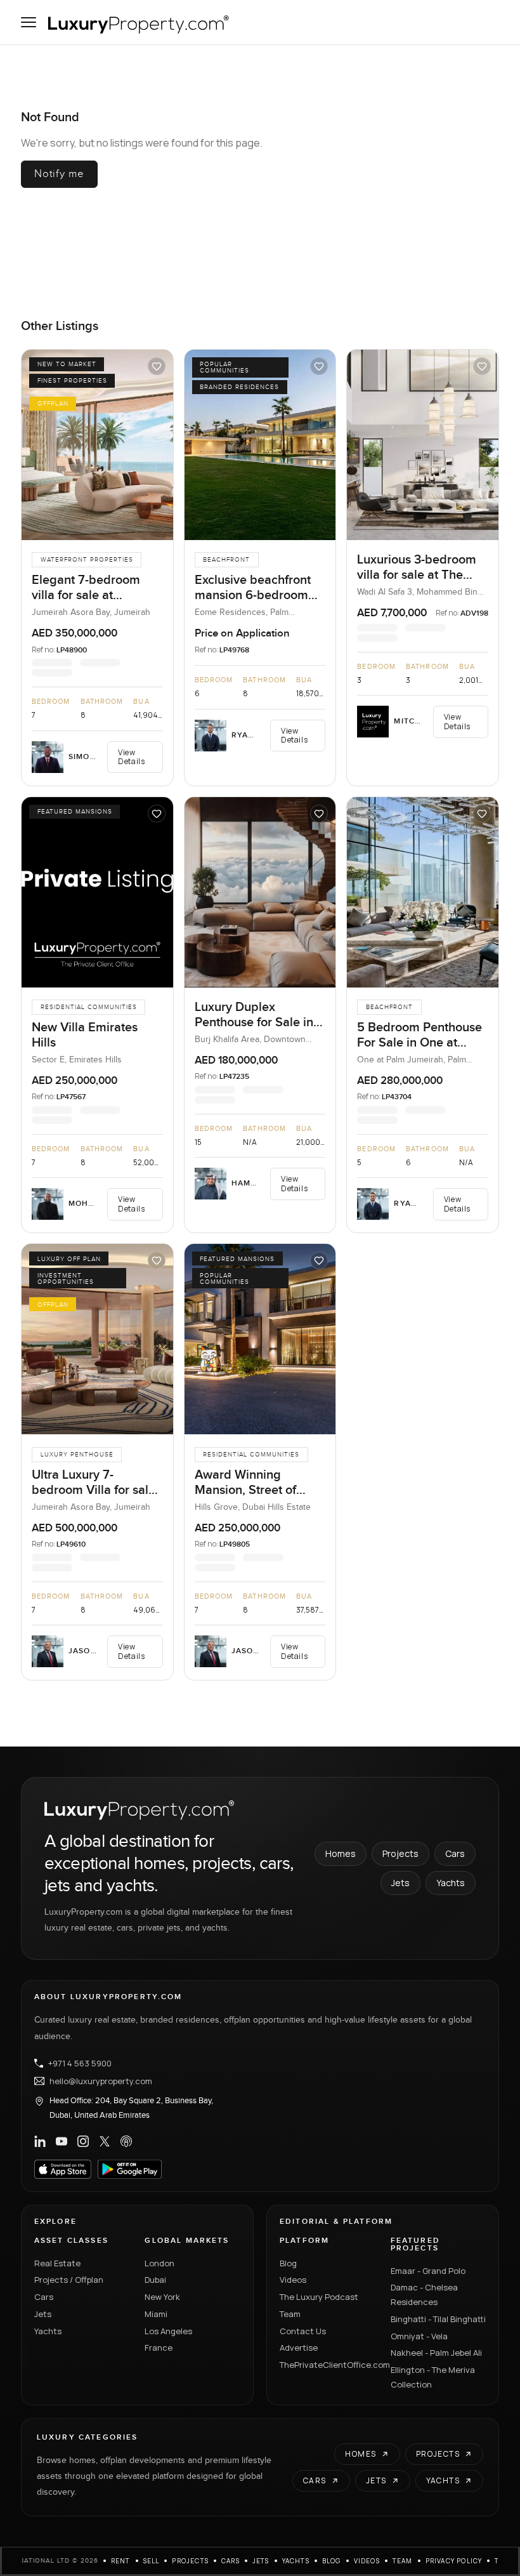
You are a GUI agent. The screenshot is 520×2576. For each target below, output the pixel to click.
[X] (105, 2141)
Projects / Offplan (69, 2280)
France (159, 2348)
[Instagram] (83, 2141)
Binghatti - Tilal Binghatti (438, 2319)
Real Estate (57, 2263)
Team (290, 2314)
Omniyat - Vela (419, 2336)
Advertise (299, 2348)
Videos (293, 2280)
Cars (455, 1853)
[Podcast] (126, 2141)
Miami (156, 2314)
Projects (400, 1853)
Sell (152, 2561)
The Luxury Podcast (319, 2297)
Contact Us (303, 2331)
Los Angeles (168, 2331)
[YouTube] (62, 2141)
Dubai (155, 2280)
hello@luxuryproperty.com (101, 2081)
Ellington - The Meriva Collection (433, 2377)
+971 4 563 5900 (80, 2063)
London (159, 2263)
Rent (121, 2561)
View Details (131, 757)
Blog (288, 2263)
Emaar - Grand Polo (428, 2271)
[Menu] (29, 22)
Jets (400, 1883)
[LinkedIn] (40, 2141)
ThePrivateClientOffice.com (328, 2365)
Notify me (59, 174)
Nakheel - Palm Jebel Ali (436, 2353)
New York (162, 2297)
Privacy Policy (454, 2561)
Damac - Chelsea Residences (424, 2295)
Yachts (451, 1883)
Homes (341, 1853)
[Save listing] (157, 366)
